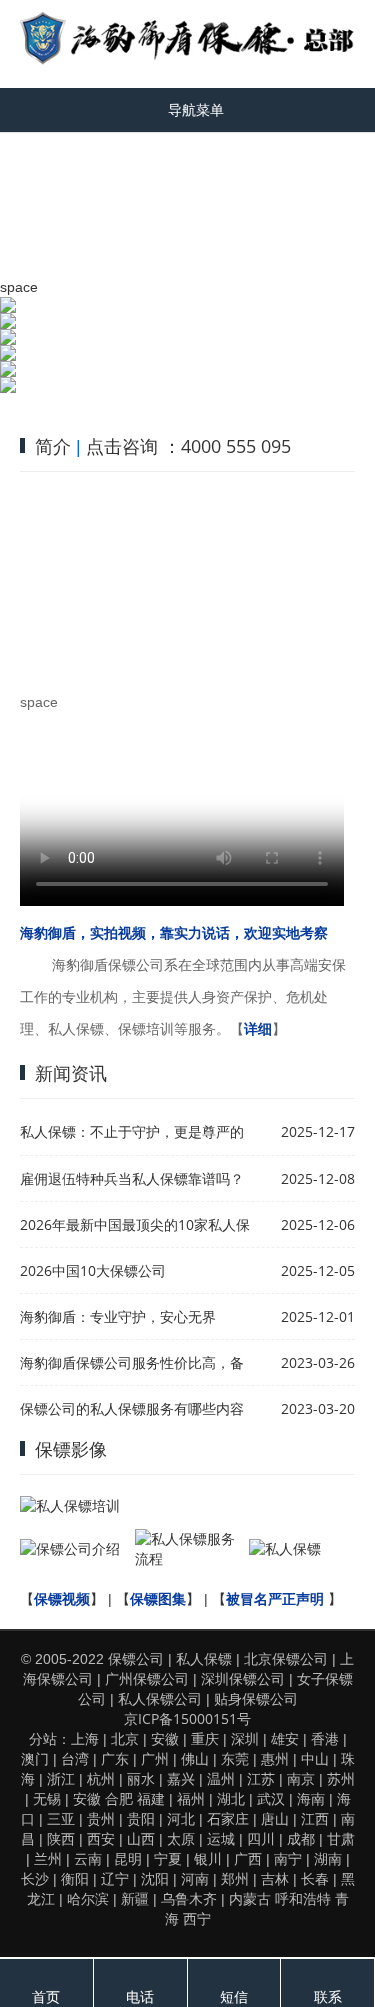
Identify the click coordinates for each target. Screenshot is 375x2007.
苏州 (341, 1778)
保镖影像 (71, 1449)
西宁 (197, 1918)
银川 (208, 1858)
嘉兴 (181, 1778)
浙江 (61, 1778)
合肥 (119, 1798)
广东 (115, 1758)
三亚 (61, 1818)
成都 (301, 1838)
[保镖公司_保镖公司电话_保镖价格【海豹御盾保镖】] (187, 38)
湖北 (231, 1798)
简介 (53, 446)
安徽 (165, 1738)
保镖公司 (136, 1658)
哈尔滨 (88, 1898)
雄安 (285, 1738)
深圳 (245, 1738)
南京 (301, 1778)
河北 (181, 1818)
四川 (261, 1838)
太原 (181, 1838)
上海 (85, 1738)
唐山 (275, 1818)
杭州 (101, 1778)
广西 (248, 1858)
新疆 (135, 1898)
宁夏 (168, 1858)
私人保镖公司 (160, 1698)
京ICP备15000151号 (187, 1718)
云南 (88, 1858)
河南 (195, 1878)
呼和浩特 (303, 1898)
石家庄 (228, 1818)
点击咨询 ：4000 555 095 (188, 446)
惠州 (275, 1758)
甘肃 (341, 1838)
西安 (101, 1838)
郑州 (235, 1878)
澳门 (35, 1758)
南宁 (288, 1858)
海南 (311, 1798)
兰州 (48, 1858)
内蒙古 (250, 1898)
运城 (221, 1838)
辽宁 (115, 1878)
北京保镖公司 (286, 1658)
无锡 (47, 1798)
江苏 (261, 1778)
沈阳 (155, 1878)
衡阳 (75, 1878)
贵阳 (141, 1818)
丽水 (141, 1778)
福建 (151, 1798)
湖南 (328, 1858)
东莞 (235, 1758)
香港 (325, 1738)
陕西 (61, 1838)
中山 (315, 1758)
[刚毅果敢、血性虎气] (187, 313)
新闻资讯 (71, 1073)
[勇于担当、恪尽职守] (187, 337)
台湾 (75, 1758)
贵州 (101, 1818)
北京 (125, 1738)
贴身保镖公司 (256, 1698)
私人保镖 (204, 1658)
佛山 (195, 1758)
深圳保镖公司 (243, 1678)
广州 (155, 1758)
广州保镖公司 (147, 1678)
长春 (315, 1878)
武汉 (271, 1798)
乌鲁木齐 (189, 1898)
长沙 (35, 1878)
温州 (221, 1778)
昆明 (128, 1858)
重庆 (205, 1738)
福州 (191, 1798)
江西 (315, 1818)
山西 (141, 1838)
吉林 (275, 1878)
